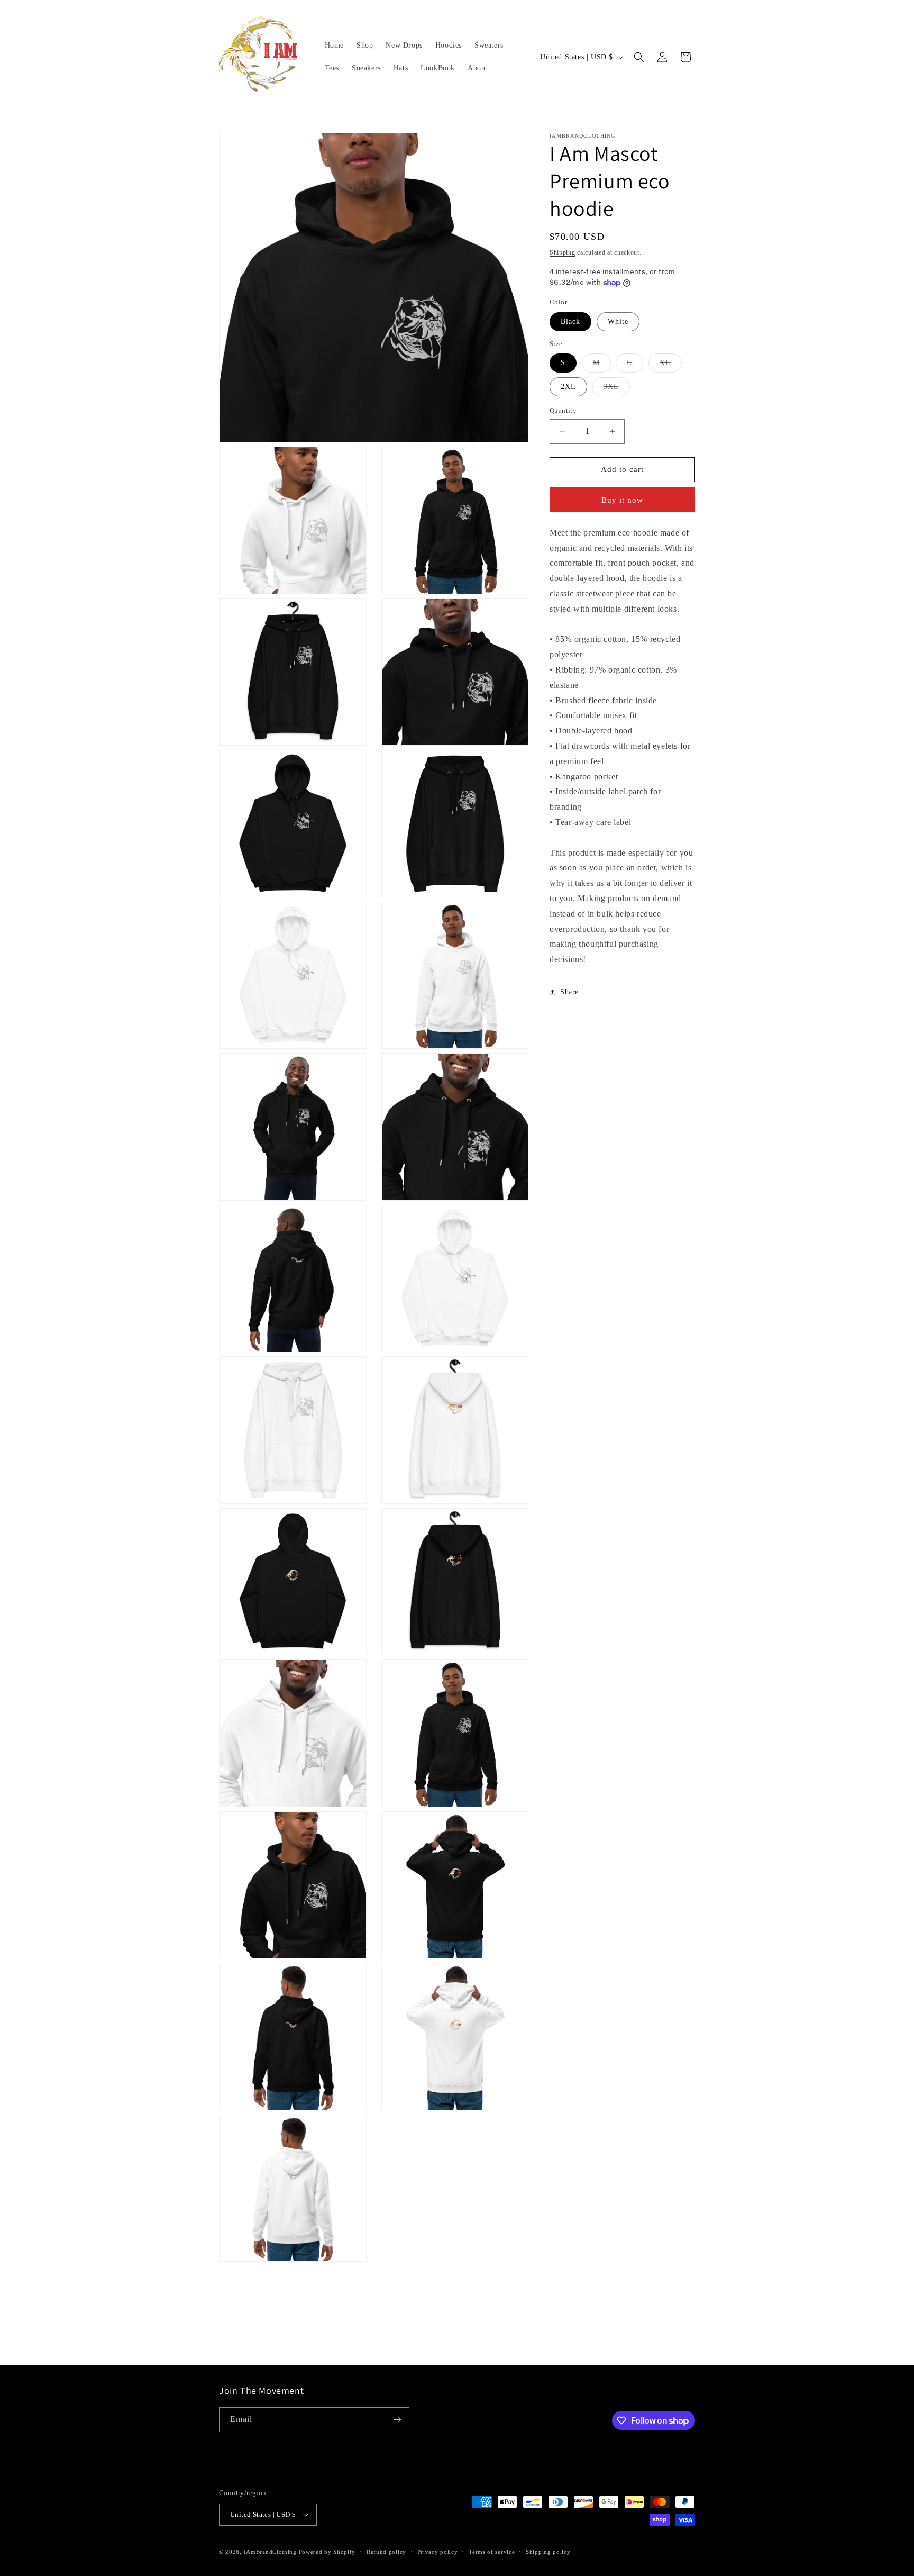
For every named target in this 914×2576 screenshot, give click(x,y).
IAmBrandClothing (271, 2552)
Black (570, 321)
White (618, 321)
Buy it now (622, 500)
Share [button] (569, 992)
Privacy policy (438, 2552)
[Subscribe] (397, 2420)
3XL (617, 389)
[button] (639, 57)
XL (671, 365)
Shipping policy (548, 2552)
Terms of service (492, 2552)
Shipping (563, 252)
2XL (568, 387)
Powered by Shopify (327, 2552)
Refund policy (386, 2552)
